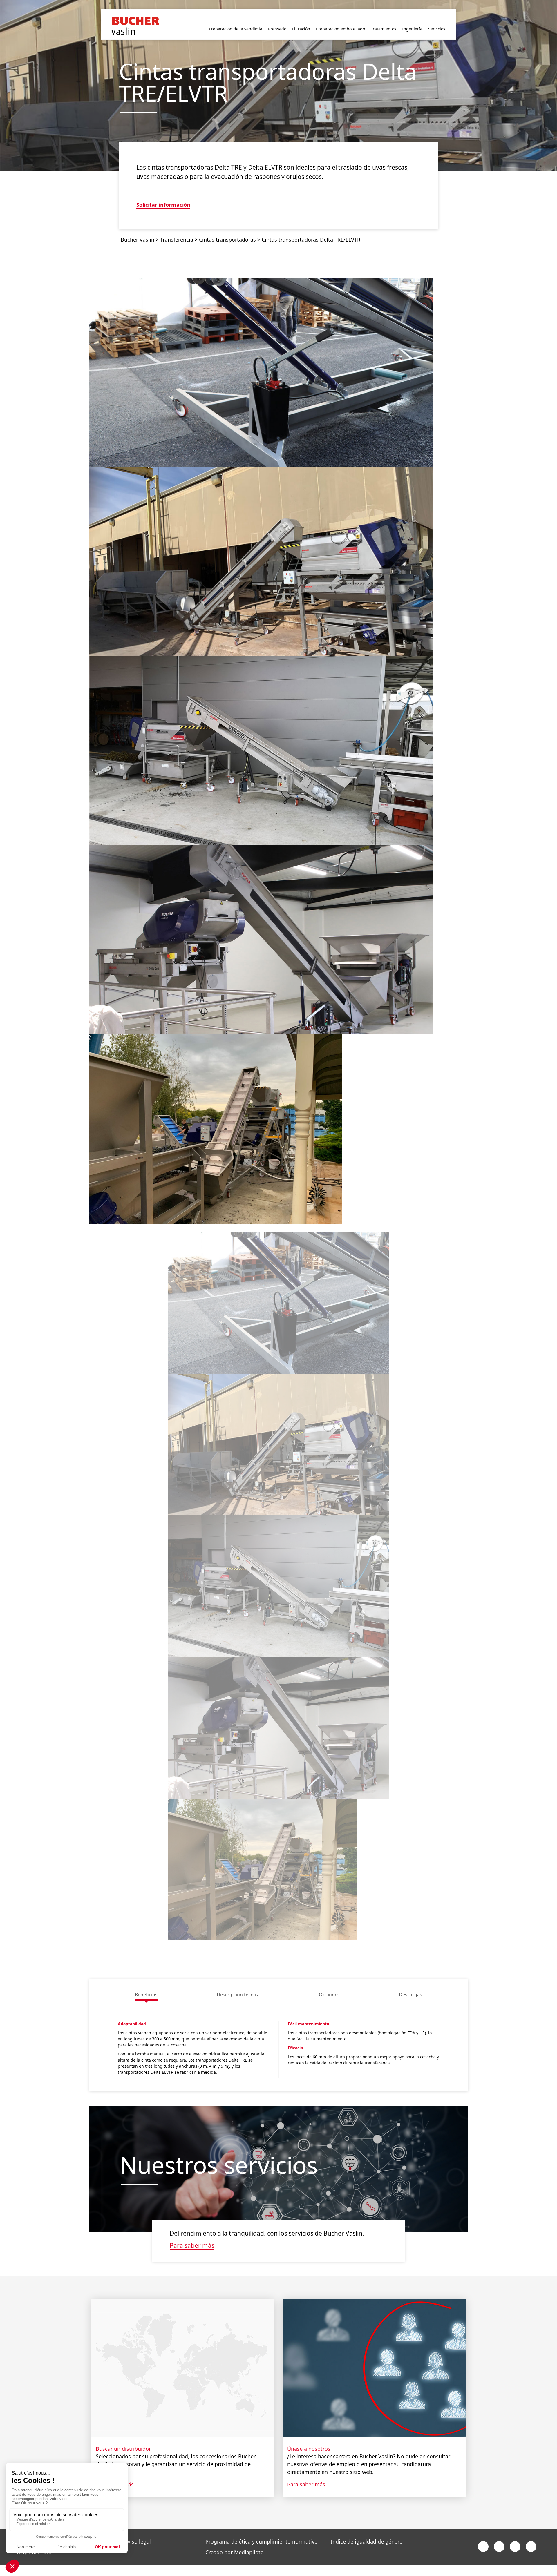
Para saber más (192, 2236)
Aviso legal (138, 2532)
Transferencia (177, 230)
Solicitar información (163, 196)
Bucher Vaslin (138, 230)
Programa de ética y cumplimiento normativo (262, 2532)
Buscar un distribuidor (123, 2439)
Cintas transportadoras (227, 230)
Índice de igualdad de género (367, 2532)
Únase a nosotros (309, 2439)
